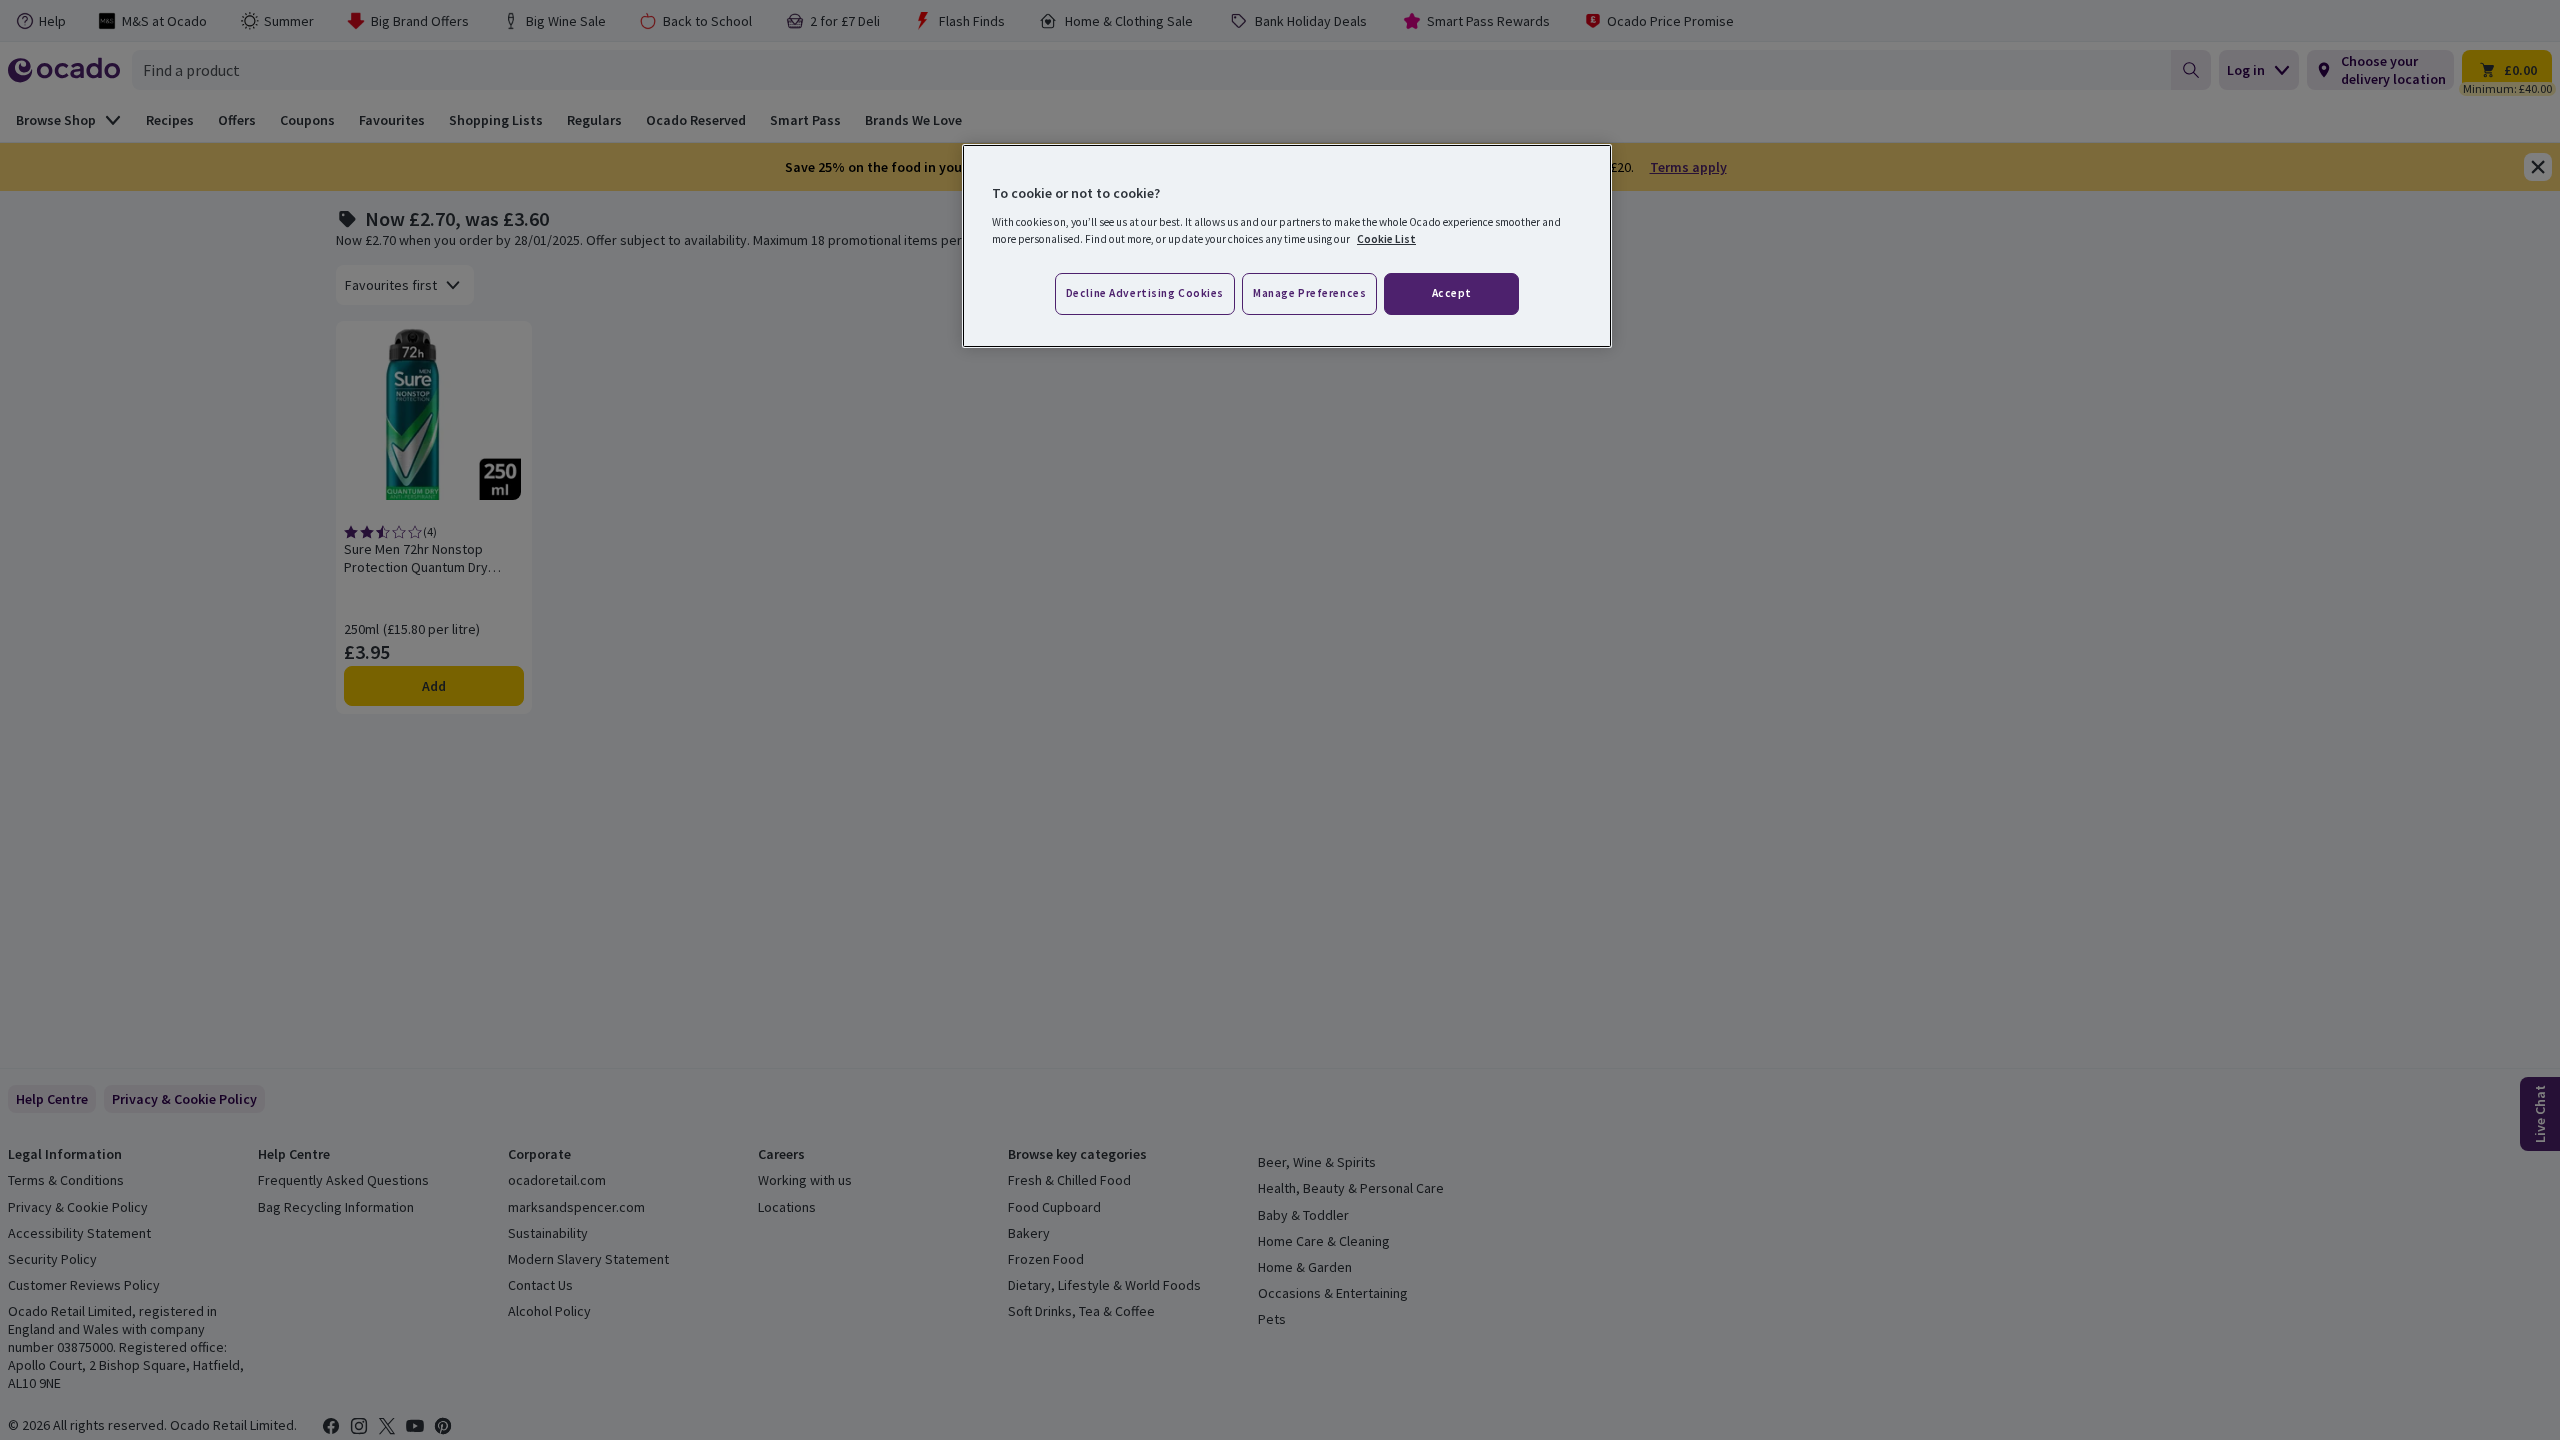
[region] (1287, 246)
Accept (1452, 293)
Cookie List (1386, 239)
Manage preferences (1309, 293)
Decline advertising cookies (1145, 293)
